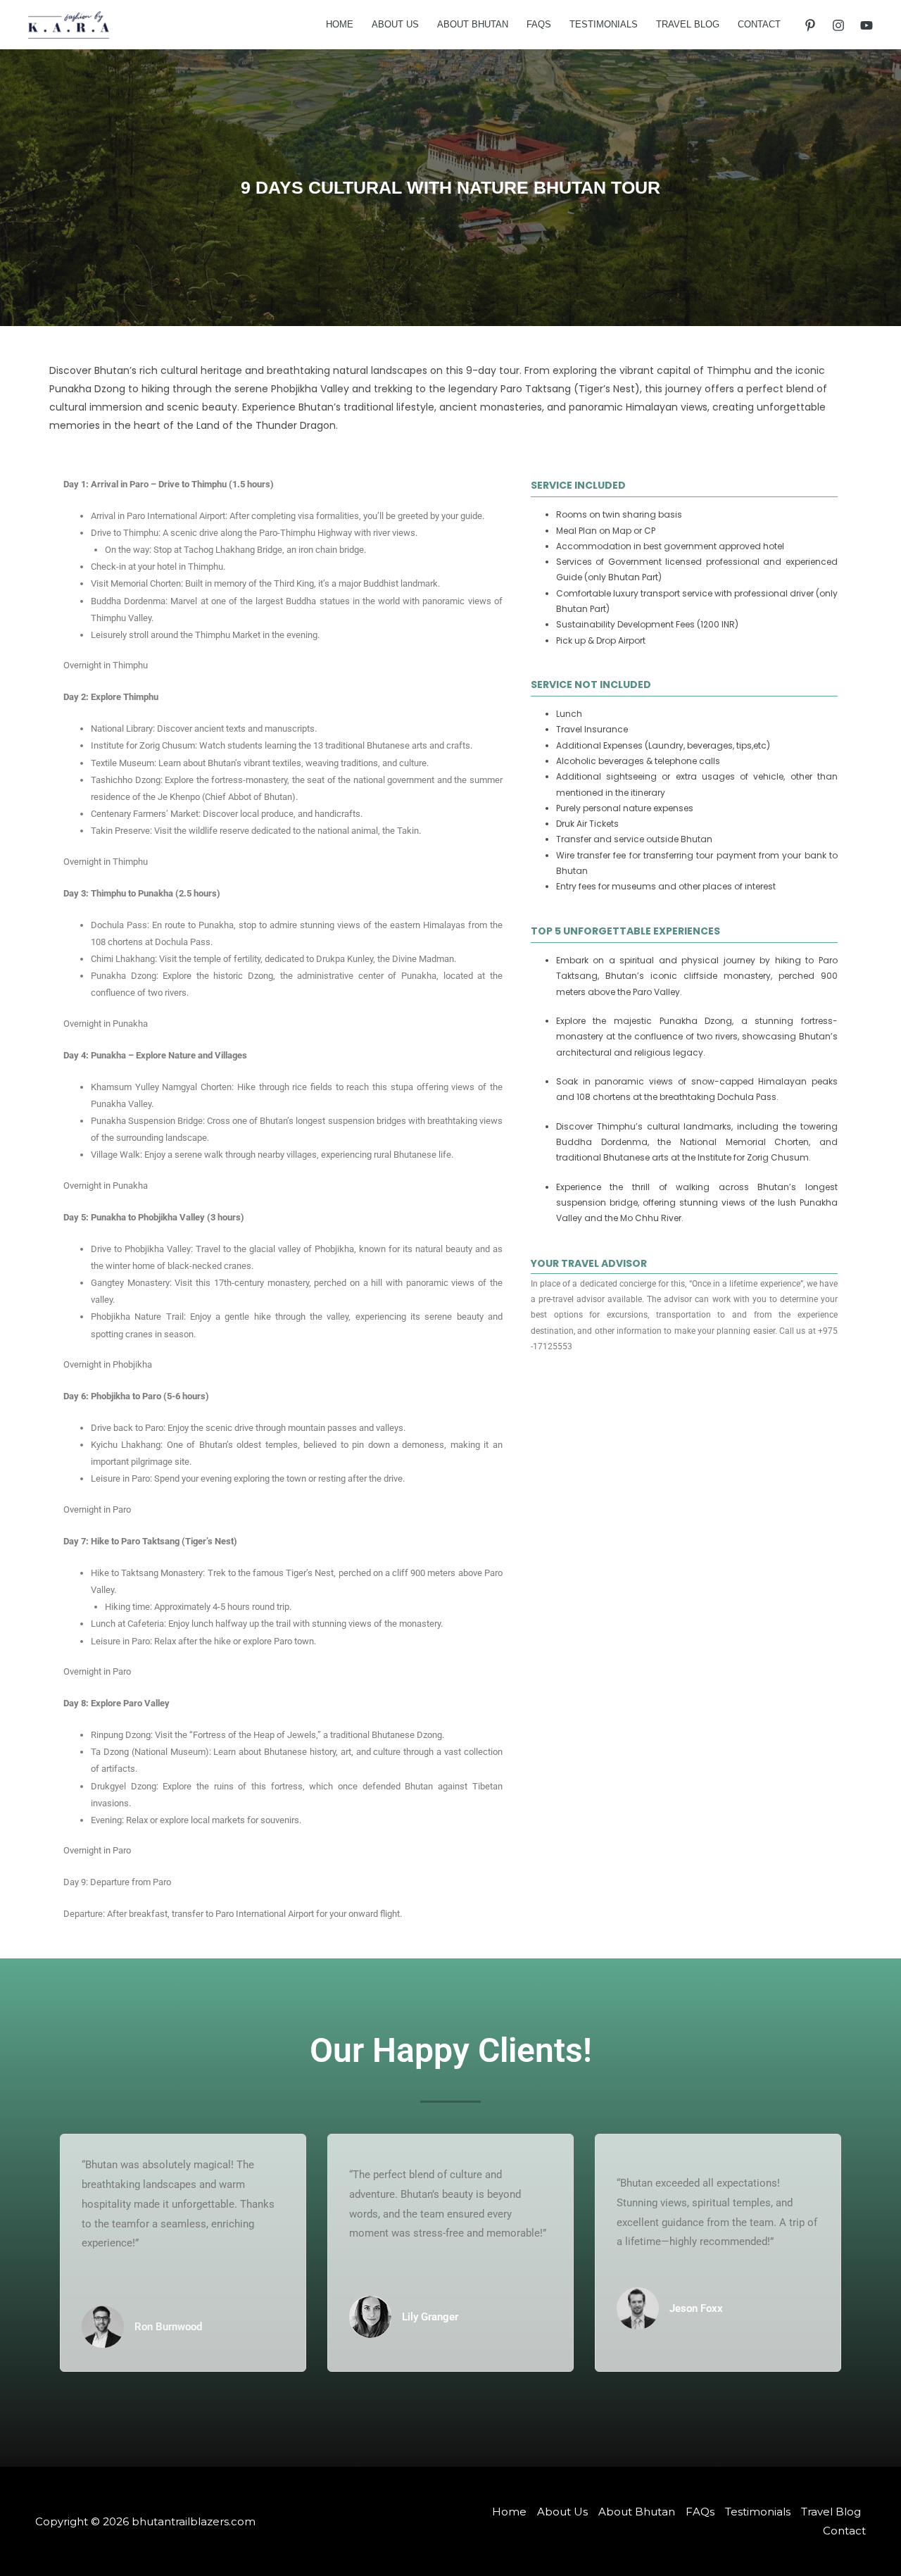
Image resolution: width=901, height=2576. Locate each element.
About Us (395, 24)
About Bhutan (473, 24)
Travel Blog (688, 24)
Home (340, 24)
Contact (759, 24)
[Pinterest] (810, 25)
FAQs (539, 24)
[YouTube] (867, 25)
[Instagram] (838, 25)
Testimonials (604, 24)
